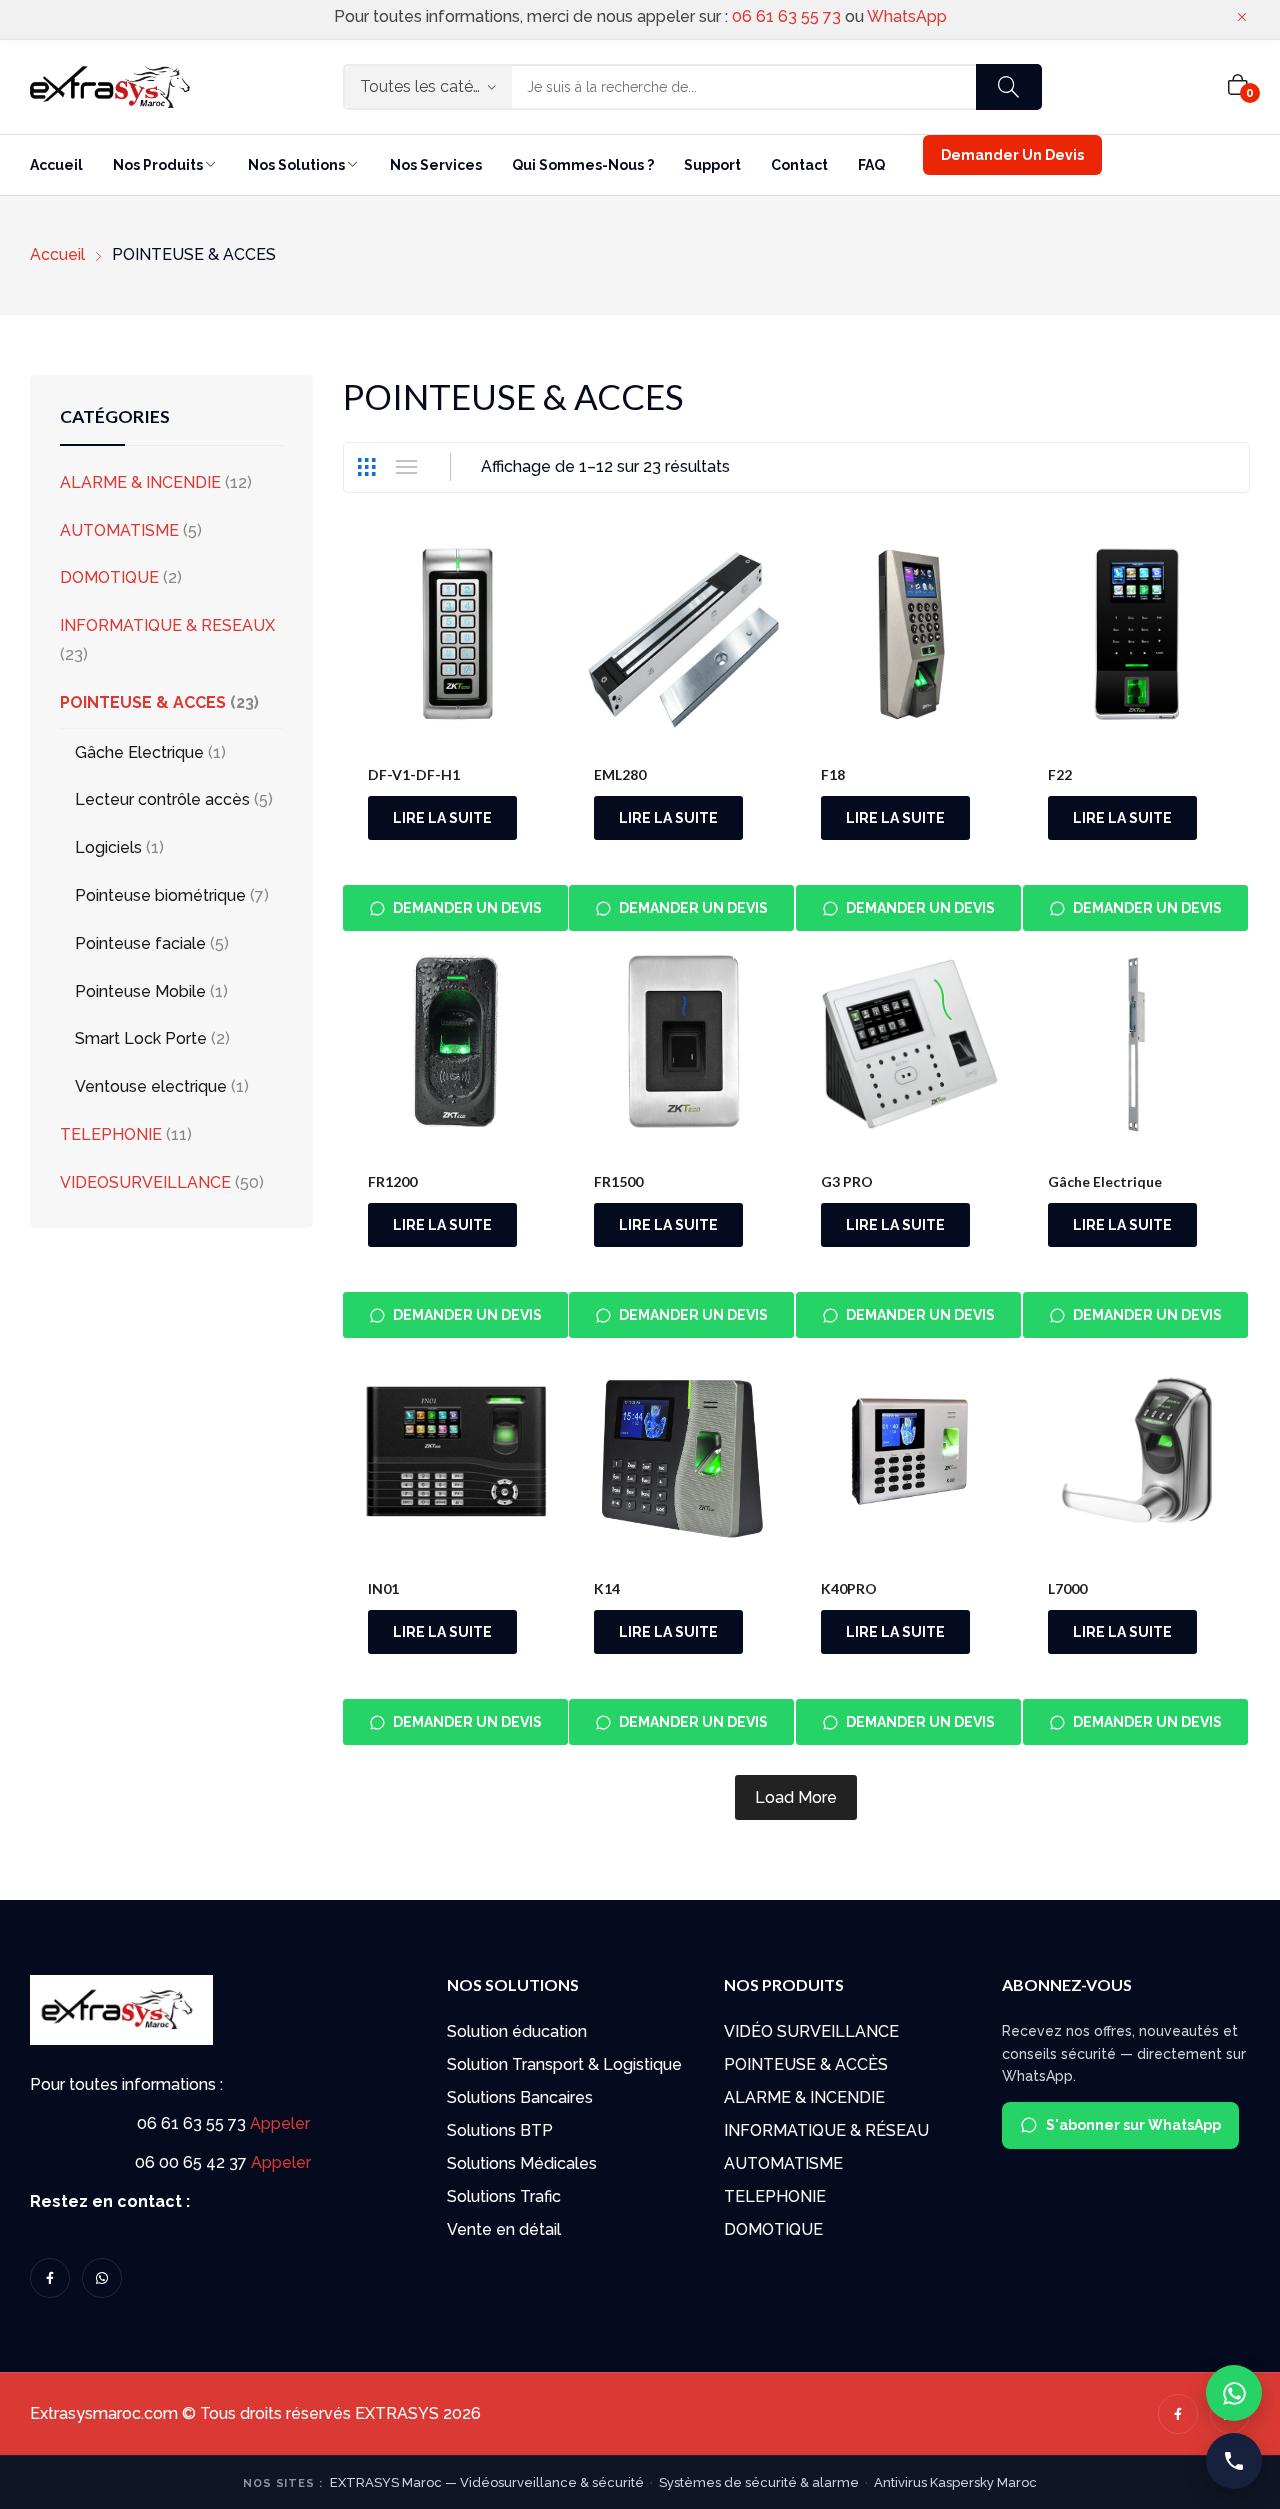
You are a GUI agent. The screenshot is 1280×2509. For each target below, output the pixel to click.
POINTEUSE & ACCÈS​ (806, 2064)
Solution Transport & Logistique (564, 2064)
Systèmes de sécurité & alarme (759, 2482)
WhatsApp (907, 16)
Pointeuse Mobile (140, 991)
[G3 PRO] (909, 1044)
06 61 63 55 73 (786, 16)
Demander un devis (467, 908)
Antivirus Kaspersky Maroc (955, 2482)
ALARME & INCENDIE (140, 482)
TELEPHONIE (111, 1134)
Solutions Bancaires (520, 2097)
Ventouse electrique (151, 1086)
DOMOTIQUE (109, 577)
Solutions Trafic (504, 2196)
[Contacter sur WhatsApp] (1234, 2393)
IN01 (383, 1588)
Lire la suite (442, 818)
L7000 (1067, 1588)
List (407, 467)
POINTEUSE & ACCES (143, 702)
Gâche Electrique (1105, 1181)
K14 (607, 1588)
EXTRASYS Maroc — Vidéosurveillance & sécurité (487, 2482)
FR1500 (618, 1181)
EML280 (620, 774)
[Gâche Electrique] (1136, 1044)
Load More (796, 1797)
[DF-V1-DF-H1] (456, 638)
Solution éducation (517, 2031)
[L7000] (1136, 1451)
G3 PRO (847, 1181)
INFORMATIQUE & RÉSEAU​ (826, 2130)
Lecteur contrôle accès (162, 799)
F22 (1060, 774)
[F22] (1136, 638)
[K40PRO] (909, 1451)
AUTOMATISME (119, 530)
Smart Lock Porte (141, 1038)
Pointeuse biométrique (160, 895)
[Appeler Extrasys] (1234, 2461)
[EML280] (682, 638)
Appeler (280, 2123)
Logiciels (108, 847)
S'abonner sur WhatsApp (1133, 2125)
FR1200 (392, 1181)
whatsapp (102, 2278)
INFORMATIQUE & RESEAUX (167, 625)
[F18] (909, 638)
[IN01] (456, 1451)
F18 (833, 774)
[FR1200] (456, 1044)
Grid (367, 467)
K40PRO (849, 1588)
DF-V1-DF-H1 (414, 774)
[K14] (682, 1451)
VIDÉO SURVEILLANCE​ (811, 2031)
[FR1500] (682, 1044)
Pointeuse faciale (140, 943)
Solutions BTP (500, 2130)
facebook (50, 2278)
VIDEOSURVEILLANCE (145, 1182)
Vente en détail (504, 2229)
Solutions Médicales (522, 2163)
